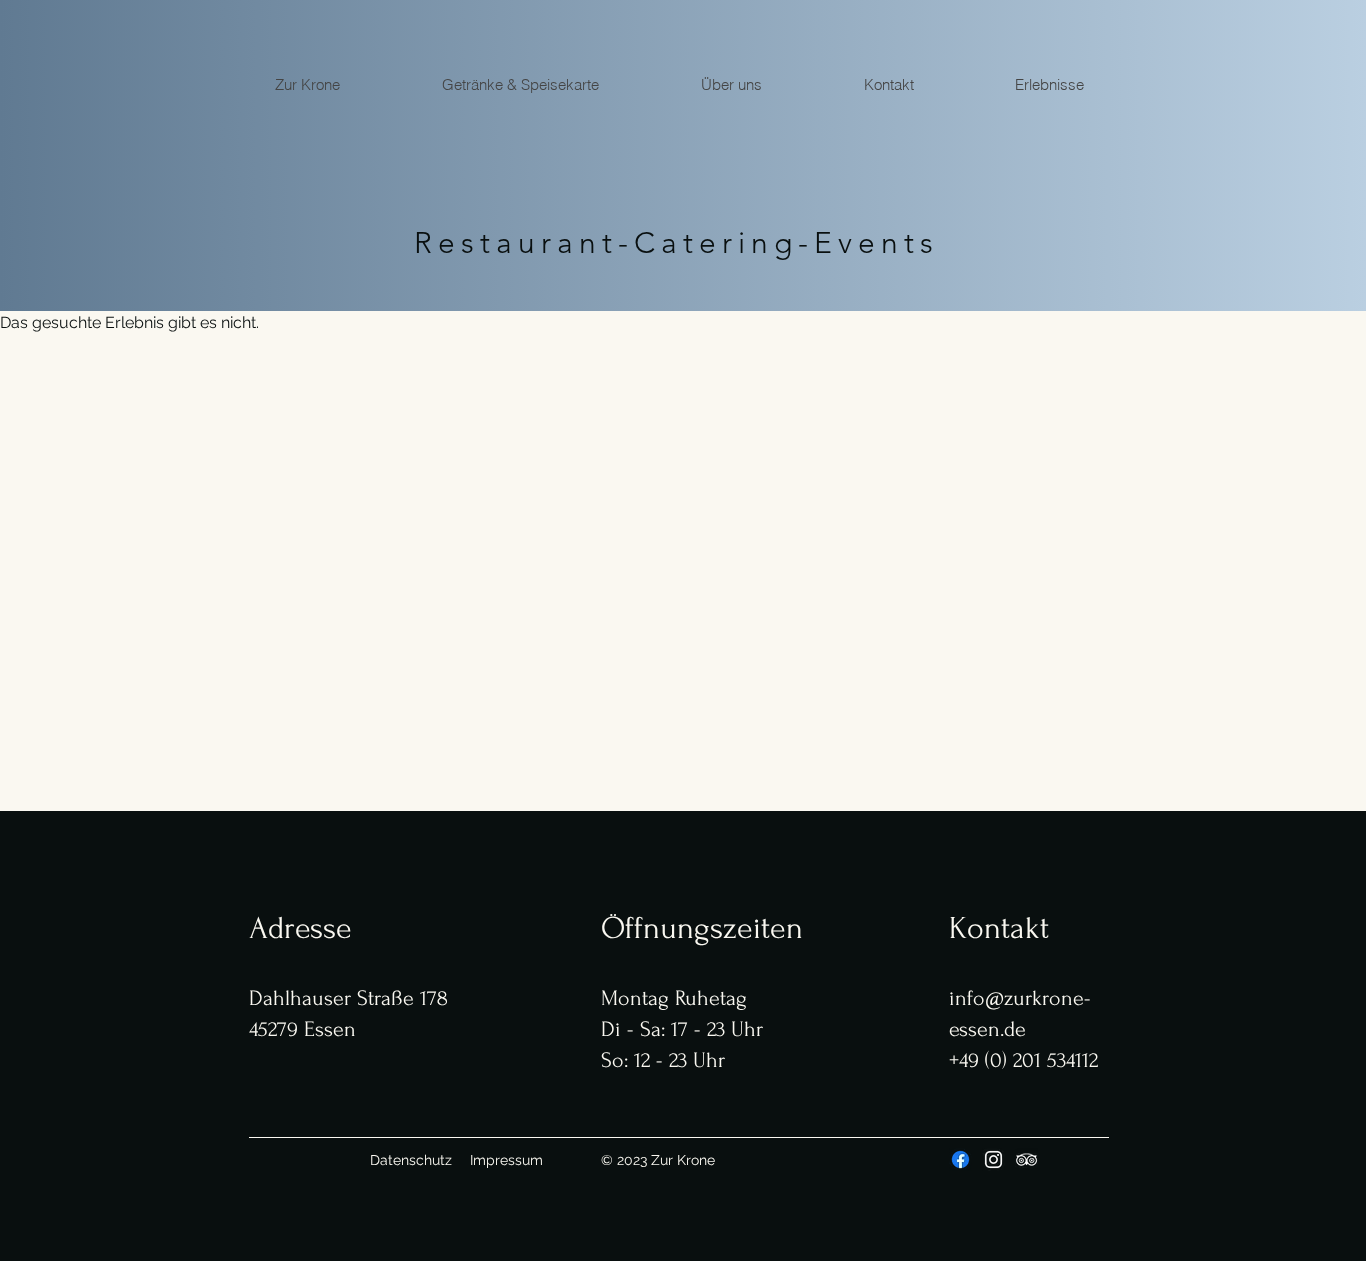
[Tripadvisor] (1026, 1159)
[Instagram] (993, 1159)
